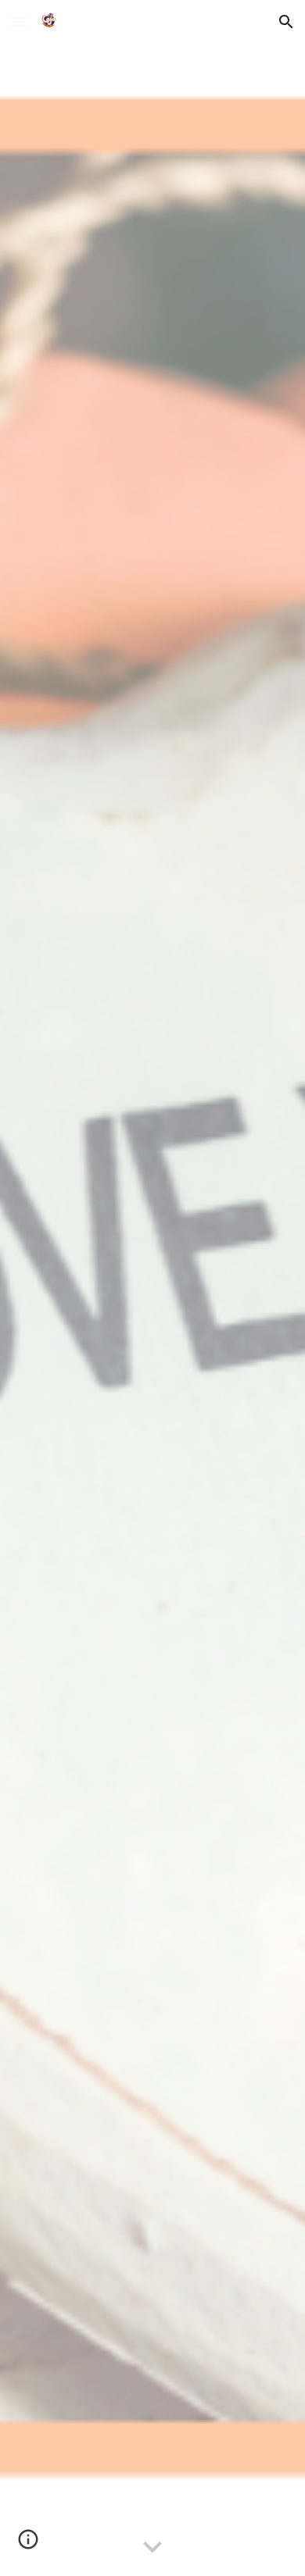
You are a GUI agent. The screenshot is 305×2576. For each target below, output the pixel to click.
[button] (19, 21)
